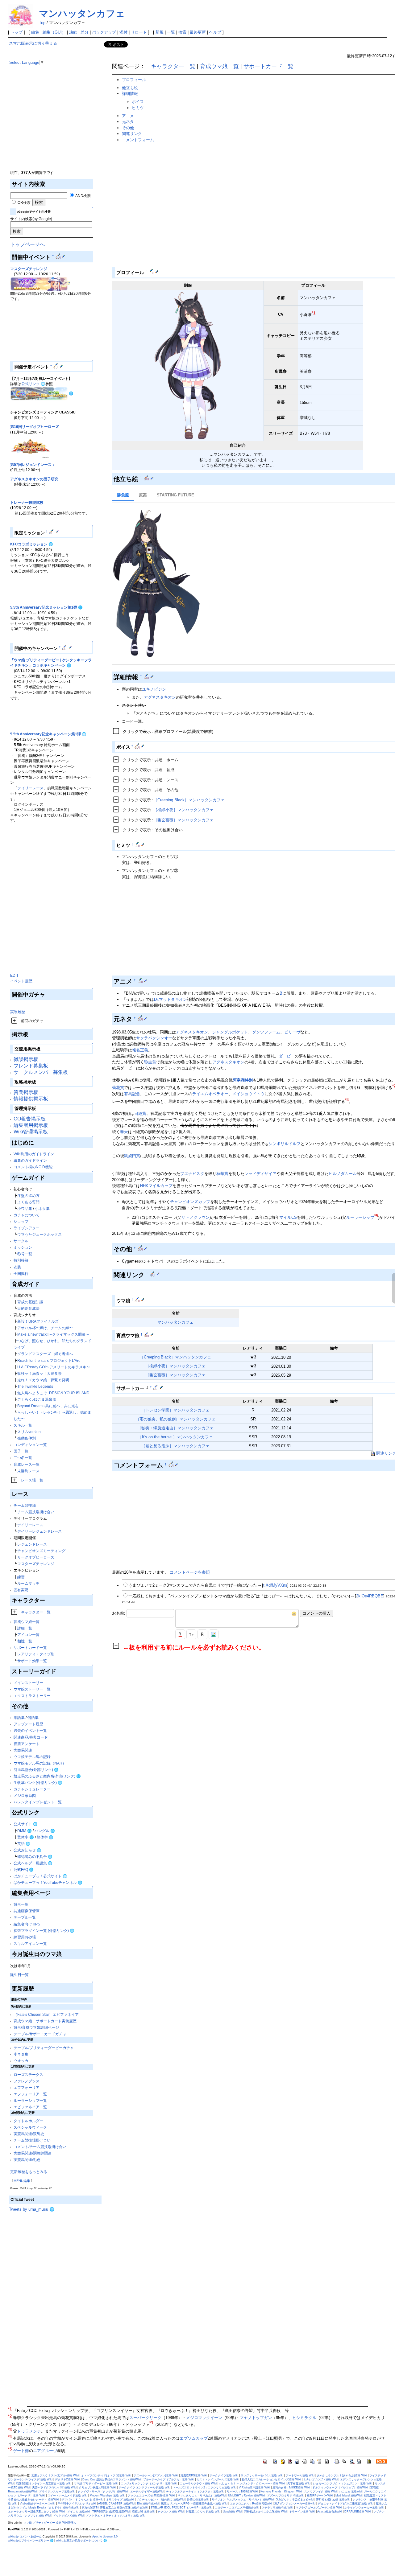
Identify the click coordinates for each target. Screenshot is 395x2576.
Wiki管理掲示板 (31, 1132)
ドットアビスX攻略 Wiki (68, 2516)
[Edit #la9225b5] (141, 980)
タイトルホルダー (28, 2121)
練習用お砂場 (25, 1937)
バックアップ (104, 32)
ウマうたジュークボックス (39, 1234)
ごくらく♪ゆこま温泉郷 (37, 1399)
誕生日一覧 (19, 1975)
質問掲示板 (26, 1092)
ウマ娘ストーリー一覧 (32, 1689)
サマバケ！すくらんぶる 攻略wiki (82, 2500)
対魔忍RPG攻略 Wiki (194, 2475)
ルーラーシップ (360, 1217)
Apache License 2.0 (105, 2537)
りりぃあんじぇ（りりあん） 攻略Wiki (202, 2496)
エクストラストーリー (32, 1696)
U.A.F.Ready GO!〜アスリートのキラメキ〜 (54, 1367)
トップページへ (27, 244)
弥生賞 (150, 1062)
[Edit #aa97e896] (147, 676)
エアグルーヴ (45, 2451)
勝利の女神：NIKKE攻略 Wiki (291, 2488)
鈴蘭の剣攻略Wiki (198, 2500)
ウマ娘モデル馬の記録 (32, 1757)
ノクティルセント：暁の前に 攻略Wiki (160, 2500)
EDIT (14, 975)
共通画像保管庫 (27, 1911)
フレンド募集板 (31, 1066)
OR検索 (24, 202)
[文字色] (180, 1634)
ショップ (21, 1221)
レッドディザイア (260, 1174)
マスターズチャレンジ (29, 269)
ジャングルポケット (230, 1032)
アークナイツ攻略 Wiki (224, 2475)
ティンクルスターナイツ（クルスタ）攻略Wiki (195, 2492)
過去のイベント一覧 (30, 1730)
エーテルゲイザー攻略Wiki (147, 2492)
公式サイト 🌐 (26, 1824)
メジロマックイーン (204, 2418)
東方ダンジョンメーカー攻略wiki (295, 2504)
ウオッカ (21, 2061)
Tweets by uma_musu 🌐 (32, 2209)
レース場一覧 (32, 1480)
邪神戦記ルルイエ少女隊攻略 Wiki (265, 2512)
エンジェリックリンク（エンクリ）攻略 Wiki (149, 2484)
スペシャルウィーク (30, 2127)
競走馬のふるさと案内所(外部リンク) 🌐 (47, 1776)
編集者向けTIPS (27, 1924)
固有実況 (21, 1590)
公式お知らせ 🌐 (27, 1850)
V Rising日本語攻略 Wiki (254, 2488)
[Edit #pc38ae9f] (59, 256)
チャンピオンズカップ (190, 1202)
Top (42, 23)
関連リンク (132, 134)
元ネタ (128, 122)
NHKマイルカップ (156, 1186)
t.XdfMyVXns (275, 1585)
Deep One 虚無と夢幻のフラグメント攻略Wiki (112, 2479)
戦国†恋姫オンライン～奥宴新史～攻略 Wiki (44, 2484)
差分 (85, 32)
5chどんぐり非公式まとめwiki (295, 2500)
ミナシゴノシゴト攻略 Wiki (320, 2479)
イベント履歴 (21, 981)
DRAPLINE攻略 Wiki (358, 2512)
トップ (17, 32)
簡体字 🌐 (45, 1837)
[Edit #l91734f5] (57, 366)
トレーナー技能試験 (27, 502)
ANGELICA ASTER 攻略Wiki (116, 2504)
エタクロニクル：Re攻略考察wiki (251, 2504)
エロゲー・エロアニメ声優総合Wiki (237, 2508)
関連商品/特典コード (31, 1737)
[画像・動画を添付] (214, 1634)
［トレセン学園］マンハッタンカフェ (175, 1410)
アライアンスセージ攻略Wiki (57, 2492)
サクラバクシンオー (154, 1038)
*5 (376, 1216)
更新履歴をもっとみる (29, 2172)
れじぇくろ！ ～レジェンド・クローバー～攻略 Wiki (252, 2484)
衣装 (17, 1267)
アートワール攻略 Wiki (300, 2475)
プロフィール (134, 80)
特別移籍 (21, 1260)
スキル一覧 (23, 1425)
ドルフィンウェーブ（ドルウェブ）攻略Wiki (340, 2488)
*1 (314, 313)
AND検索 (83, 196)
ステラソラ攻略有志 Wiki (277, 2508)
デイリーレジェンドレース (39, 1531)
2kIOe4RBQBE (370, 1596)
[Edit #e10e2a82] (52, 532)
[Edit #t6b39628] (141, 1018)
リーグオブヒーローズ (36, 1557)
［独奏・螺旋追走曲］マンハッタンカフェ (175, 1428)
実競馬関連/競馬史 (29, 2134)
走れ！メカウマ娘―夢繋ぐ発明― (45, 1380)
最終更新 (198, 32)
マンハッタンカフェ (82, 13)
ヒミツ (138, 108)
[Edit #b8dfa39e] (153, 1274)
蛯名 (136, 1050)
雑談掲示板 (26, 1059)
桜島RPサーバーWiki (320, 2496)
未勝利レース (28, 1471)
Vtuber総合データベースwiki (37, 2504)
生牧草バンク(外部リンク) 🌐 (38, 1783)
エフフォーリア (27, 2087)
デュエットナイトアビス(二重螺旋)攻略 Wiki (346, 2504)
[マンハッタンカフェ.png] (188, 365)
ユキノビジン (154, 689)
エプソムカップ (194, 2438)
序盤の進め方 (28, 1196)
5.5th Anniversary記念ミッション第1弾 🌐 (46, 607)
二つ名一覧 (23, 1458)
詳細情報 (130, 94)
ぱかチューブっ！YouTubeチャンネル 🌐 (48, 1882)
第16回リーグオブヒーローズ (35, 427)
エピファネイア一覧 (30, 2107)
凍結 (73, 32)
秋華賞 (222, 1174)
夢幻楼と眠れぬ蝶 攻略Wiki (333, 2500)
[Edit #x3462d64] (147, 1334)
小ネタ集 (42, 1208)
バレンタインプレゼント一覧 (38, 1802)
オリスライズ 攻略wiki (120, 2500)
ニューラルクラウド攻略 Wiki (198, 2484)
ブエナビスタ (192, 1174)
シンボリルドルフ (285, 1144)
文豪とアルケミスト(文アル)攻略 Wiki (55, 2475)
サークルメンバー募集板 (41, 1072)
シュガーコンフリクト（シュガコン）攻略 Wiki (343, 2484)
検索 (182, 32)
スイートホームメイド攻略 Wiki (67, 2496)
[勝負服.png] (156, 583)
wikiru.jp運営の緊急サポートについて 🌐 (81, 2541)
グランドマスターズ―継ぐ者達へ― (47, 1354)
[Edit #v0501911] (138, 844)
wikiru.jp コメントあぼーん (25, 2537)
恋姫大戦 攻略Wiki (144, 2512)
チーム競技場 (25, 1505)
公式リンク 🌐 (33, 384)
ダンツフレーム (266, 1032)
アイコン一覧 (28, 1635)
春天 (124, 1132)
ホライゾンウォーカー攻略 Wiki (364, 2508)
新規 (160, 32)
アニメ (128, 116)
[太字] (202, 1634)
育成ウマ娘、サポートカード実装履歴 (45, 2021)
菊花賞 (118, 1088)
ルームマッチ (28, 1583)
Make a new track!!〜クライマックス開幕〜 (53, 1334)
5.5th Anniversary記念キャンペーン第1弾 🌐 (48, 734)
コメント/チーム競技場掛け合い (40, 2147)
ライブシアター (27, 1228)
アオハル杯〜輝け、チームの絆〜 (45, 1328)
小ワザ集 (25, 1208)
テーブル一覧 (25, 1917)
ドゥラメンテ (29, 2432)
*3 (151, 2423)
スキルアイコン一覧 (30, 1943)
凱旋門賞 (132, 1156)
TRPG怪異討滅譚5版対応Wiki (111, 2512)
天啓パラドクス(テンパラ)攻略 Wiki (54, 2488)
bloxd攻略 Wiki (232, 2512)
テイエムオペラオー (210, 1094)
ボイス (138, 102)
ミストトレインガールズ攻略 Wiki (218, 2479)
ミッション (23, 1247)
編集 (35, 32)
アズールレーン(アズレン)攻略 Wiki (156, 2475)
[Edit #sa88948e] (65, 647)
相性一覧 (25, 1641)
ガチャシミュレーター (32, 1789)
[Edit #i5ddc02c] (147, 478)
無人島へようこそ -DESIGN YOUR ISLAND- (54, 1393)
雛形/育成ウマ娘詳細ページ (36, 2027)
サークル (21, 1241)
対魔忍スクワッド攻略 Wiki (203, 2512)
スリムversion (29, 1432)
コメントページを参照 (190, 1572)
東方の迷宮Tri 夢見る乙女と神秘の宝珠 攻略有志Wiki (115, 2508)
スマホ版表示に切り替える (33, 43)
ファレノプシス (27, 2081)
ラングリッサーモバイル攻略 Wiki (262, 2475)
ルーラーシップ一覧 (30, 2100)
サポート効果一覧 (32, 1661)
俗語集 (33, 1717)
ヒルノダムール (343, 1174)
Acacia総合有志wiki (330, 2512)
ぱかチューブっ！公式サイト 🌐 (40, 1876)
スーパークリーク (145, 2418)
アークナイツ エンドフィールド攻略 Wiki (144, 2488)
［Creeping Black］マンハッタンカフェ (189, 800)
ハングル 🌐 (45, 1831)
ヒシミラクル (304, 2418)
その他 (128, 128)
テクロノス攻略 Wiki (171, 2512)
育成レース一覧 (27, 1464)
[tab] (123, 496)
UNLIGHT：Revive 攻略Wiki (246, 2496)
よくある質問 (28, 1202)
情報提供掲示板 (31, 1099)
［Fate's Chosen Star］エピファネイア (46, 2014)
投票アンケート (27, 1744)
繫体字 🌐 (26, 1837)
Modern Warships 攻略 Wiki (108, 2496)
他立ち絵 (130, 88)
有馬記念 (132, 1094)
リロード (139, 32)
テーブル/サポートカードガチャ (40, 2034)
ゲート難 (21, 2451)
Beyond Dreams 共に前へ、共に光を (48, 1406)
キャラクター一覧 (36, 1612)
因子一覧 (21, 1451)
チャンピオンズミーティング (41, 1551)
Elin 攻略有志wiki (148, 2504)
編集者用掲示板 (31, 1125)
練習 (21, 1577)
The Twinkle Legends (35, 1386)
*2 (10, 2416)
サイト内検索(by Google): (32, 219)
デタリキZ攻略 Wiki (67, 2479)
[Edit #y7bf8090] (172, 1464)
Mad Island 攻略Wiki (349, 2496)
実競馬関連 (23, 1750)
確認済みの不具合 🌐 (35, 1857)
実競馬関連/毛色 (27, 2160)
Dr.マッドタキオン (170, 999)
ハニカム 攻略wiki (350, 2492)
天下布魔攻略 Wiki (299, 2484)
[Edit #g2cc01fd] (138, 746)
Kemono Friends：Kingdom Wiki (281, 2492)
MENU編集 (22, 2181)
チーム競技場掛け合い (36, 1512)
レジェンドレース (32, 1544)
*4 (347, 1100)
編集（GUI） (54, 32)
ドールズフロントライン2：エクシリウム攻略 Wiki (205, 2488)
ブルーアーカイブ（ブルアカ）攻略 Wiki (169, 2479)
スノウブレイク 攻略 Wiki (320, 2492)
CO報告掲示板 (30, 1119)
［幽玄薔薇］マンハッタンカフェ (183, 820)
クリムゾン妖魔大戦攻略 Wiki (98, 2488)
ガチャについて (27, 1215)
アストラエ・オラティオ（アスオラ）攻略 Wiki (116, 2516)
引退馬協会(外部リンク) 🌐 (36, 1770)
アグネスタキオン (160, 697)
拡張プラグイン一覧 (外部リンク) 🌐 (44, 1931)
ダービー (287, 1056)
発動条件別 (27, 1438)
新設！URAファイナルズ (38, 1321)
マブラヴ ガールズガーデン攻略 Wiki (319, 2508)
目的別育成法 (28, 1308)
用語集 (19, 1717)
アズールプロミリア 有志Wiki (286, 2496)
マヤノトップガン (256, 2418)
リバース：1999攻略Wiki (242, 2492)
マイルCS (288, 1217)
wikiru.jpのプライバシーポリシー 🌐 (31, 2541)
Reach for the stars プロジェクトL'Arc (49, 1360)
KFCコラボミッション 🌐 (32, 544)
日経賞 (140, 1113)
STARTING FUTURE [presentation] (175, 495)
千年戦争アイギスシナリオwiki (77, 2504)
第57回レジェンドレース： (33, 464)
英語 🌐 (24, 1844)
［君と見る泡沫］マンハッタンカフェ (175, 1446)
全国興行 (21, 1274)
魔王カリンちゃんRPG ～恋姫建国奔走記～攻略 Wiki (194, 2504)
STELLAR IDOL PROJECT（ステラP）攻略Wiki (181, 2508)
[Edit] (64, 256)
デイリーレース (31, 788)
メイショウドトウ (248, 1094)
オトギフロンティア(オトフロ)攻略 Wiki (106, 2475)
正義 (144, 1050)
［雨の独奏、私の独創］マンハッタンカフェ (176, 1419)
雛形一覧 (21, 1904)
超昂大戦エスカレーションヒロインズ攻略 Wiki (271, 2479)
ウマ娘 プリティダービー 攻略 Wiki (96, 2484)
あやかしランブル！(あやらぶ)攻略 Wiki (342, 2475)
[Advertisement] (55, 126)
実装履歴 (18, 1012)
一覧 (171, 32)
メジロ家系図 (25, 1795)
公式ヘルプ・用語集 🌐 (33, 1863)
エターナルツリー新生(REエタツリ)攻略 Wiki (36, 2512)
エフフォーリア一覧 (30, 2094)
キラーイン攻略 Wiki (302, 2512)
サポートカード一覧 (30, 1647)
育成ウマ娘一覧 (27, 1622)
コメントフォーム (138, 140)
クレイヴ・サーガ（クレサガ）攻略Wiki (103, 2492)
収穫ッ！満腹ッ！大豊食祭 (39, 1373)
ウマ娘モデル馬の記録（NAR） (40, 1763)
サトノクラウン (195, 1217)
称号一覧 (25, 1254)
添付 (123, 32)
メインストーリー (28, 1683)
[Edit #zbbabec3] (141, 1248)
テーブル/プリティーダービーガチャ (44, 2048)
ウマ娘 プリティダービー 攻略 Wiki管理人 (50, 2523)
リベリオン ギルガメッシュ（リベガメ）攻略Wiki (243, 2500)
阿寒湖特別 (243, 1080)
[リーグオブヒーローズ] (30, 446)
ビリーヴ (292, 1032)
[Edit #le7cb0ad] (138, 1300)
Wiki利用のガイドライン (34, 1154)
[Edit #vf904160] (156, 1387)
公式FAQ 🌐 (24, 1869)
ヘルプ (215, 32)
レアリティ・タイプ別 (36, 1654)
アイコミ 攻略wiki (79, 2512)
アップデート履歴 (28, 1724)
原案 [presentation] (143, 495)
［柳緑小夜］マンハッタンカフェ (183, 810)
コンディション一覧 (30, 1445)
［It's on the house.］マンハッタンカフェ (175, 1437)
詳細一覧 (25, 1628)
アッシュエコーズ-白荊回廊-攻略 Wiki (151, 2496)
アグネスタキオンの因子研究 (34, 479)
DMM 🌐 (25, 1831)
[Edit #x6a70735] (152, 272)
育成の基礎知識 (30, 1302)
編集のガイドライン (30, 1160)
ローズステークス (28, 2075)
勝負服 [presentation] (123, 495)
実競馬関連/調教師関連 (33, 2153)
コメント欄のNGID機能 (33, 1167)
